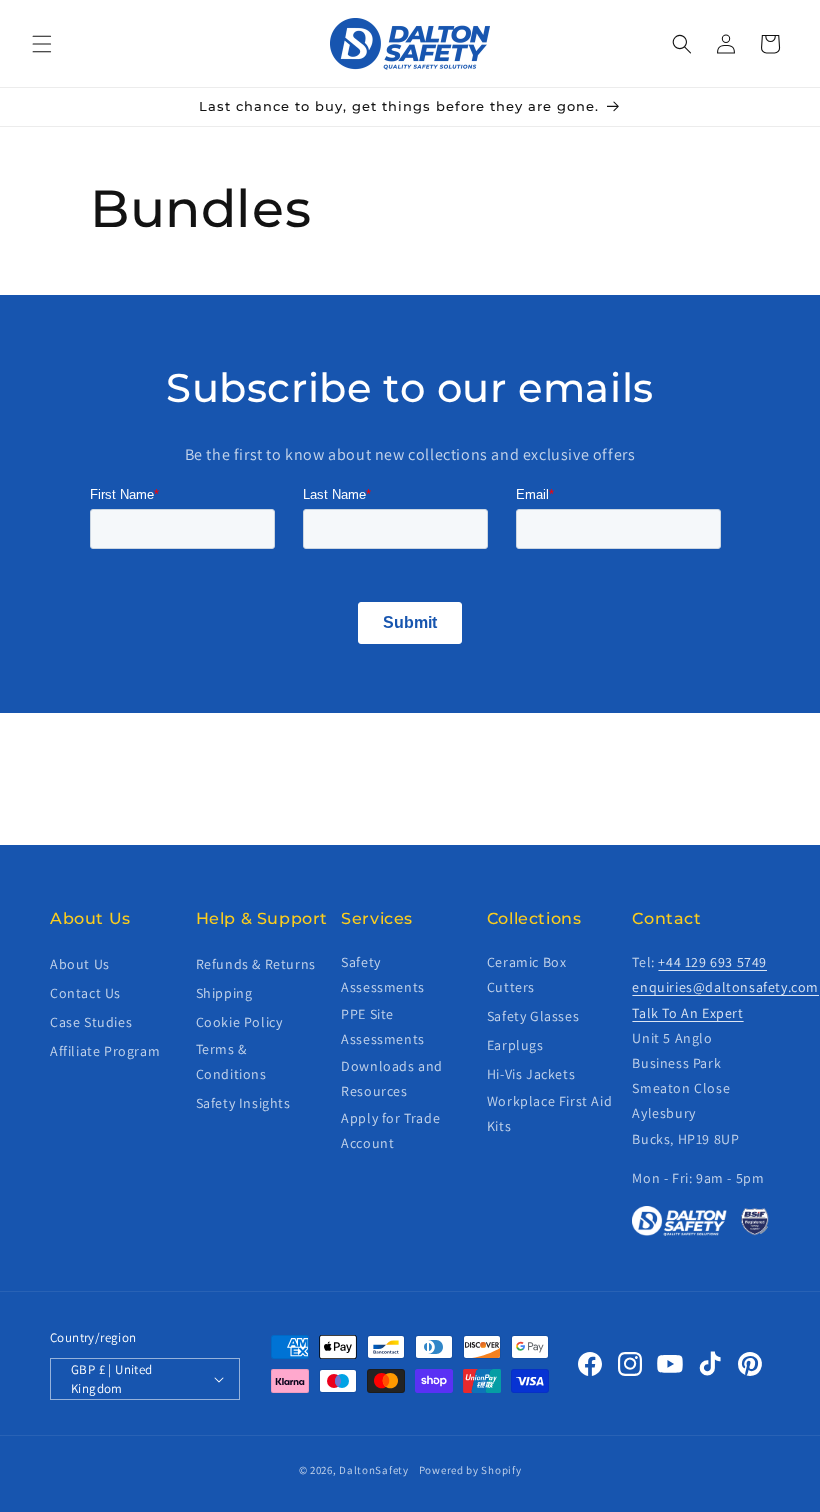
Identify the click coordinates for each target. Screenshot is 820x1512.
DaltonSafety (373, 1470)
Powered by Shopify (470, 1470)
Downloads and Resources (392, 1078)
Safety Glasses (533, 1016)
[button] (42, 44)
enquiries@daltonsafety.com (725, 987)
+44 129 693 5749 (712, 962)
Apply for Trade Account (390, 1130)
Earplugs (515, 1045)
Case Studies (91, 1022)
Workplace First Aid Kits (549, 1113)
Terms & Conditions (231, 1061)
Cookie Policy (239, 1022)
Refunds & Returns (256, 964)
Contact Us (85, 993)
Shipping (224, 993)
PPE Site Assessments (383, 1026)
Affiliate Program (105, 1051)
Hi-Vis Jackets (531, 1074)
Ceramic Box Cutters (527, 974)
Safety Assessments (383, 974)
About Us (80, 964)
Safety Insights (243, 1103)
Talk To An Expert (687, 1013)
